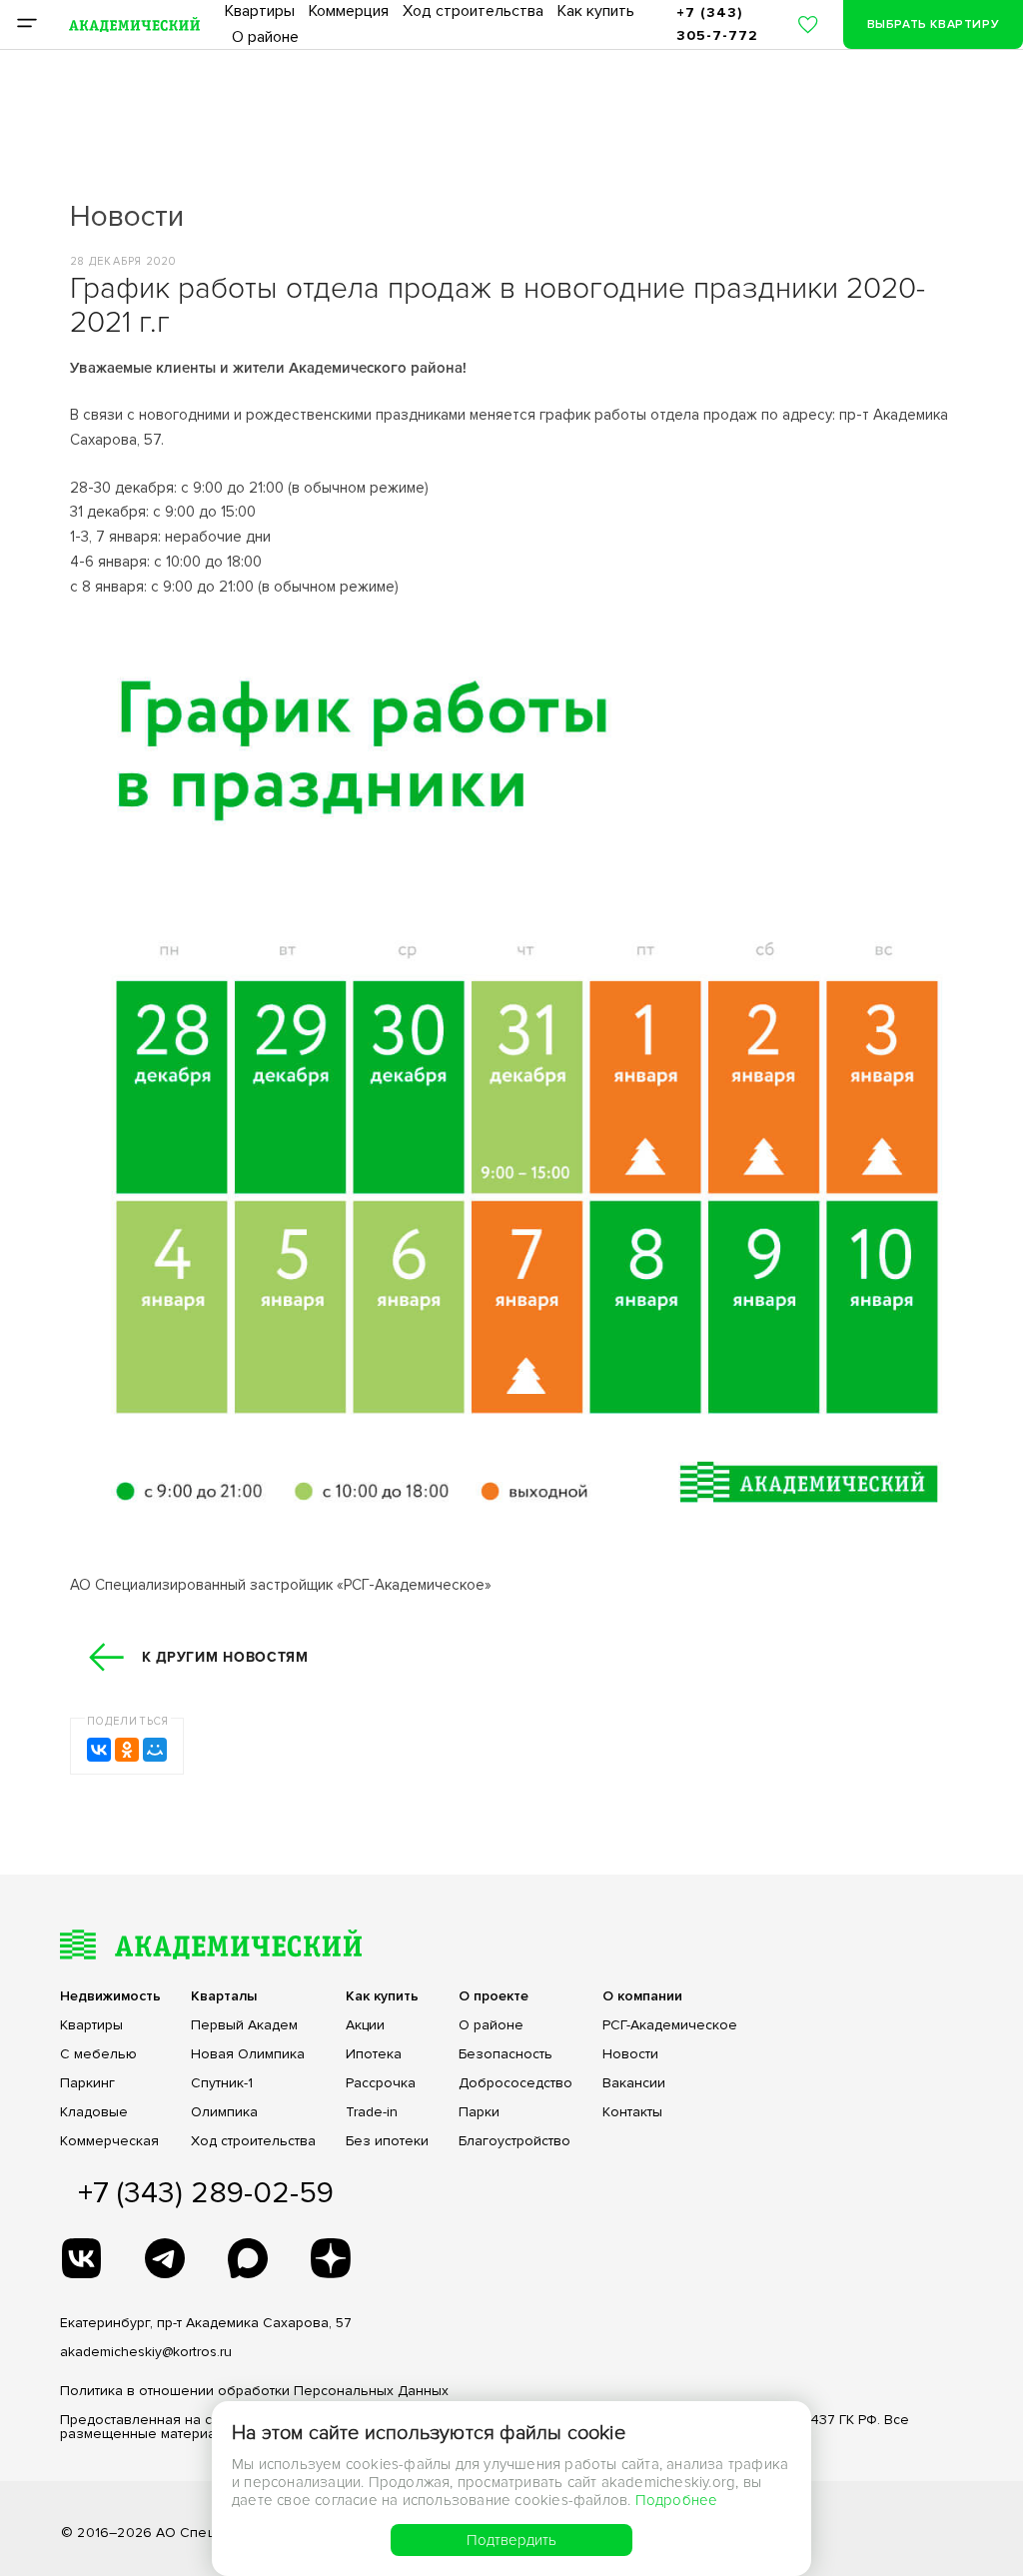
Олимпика (224, 2112)
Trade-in (372, 2112)
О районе (265, 37)
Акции (365, 2025)
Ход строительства (473, 11)
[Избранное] (808, 25)
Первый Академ (244, 2025)
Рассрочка (381, 2083)
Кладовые (94, 2112)
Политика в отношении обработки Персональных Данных (254, 2391)
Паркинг (87, 2083)
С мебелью (98, 2054)
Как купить (596, 11)
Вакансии (634, 2083)
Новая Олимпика (248, 2054)
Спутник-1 (222, 2083)
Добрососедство (515, 2083)
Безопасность (506, 2054)
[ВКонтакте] (99, 1750)
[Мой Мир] (155, 1750)
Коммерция (349, 11)
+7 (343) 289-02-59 (206, 2193)
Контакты (632, 2112)
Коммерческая (109, 2141)
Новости (630, 2054)
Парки (479, 2112)
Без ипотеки (387, 2141)
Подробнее (677, 2500)
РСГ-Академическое (670, 2025)
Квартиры (260, 11)
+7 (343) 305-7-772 (717, 23)
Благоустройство (514, 2141)
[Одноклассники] (127, 1750)
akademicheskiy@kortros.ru (146, 2352)
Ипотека (374, 2054)
